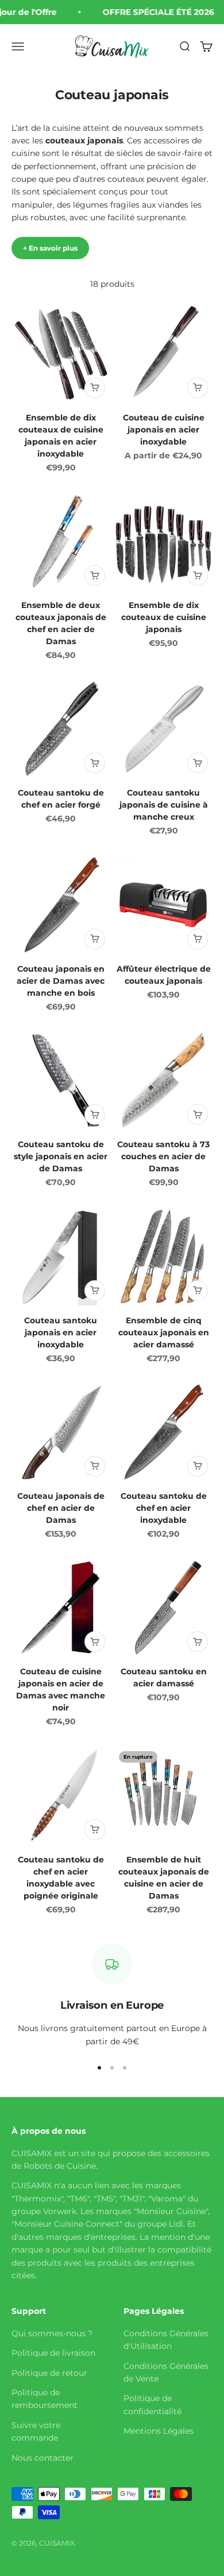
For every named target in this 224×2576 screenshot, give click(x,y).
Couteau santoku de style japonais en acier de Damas (61, 1156)
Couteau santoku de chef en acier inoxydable (164, 1508)
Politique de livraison (53, 2353)
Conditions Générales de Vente (166, 2372)
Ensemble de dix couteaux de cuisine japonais (164, 617)
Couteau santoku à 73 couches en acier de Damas (163, 1156)
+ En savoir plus (50, 248)
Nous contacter (43, 2458)
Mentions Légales (159, 2431)
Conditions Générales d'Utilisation (166, 2340)
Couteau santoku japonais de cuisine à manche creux (164, 805)
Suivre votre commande (36, 2431)
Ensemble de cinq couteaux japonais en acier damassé (164, 1332)
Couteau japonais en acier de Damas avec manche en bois (61, 981)
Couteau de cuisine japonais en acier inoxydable (164, 430)
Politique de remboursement (45, 2399)
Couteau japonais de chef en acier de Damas (61, 1508)
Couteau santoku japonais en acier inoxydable (61, 1332)
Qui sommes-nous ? (52, 2333)
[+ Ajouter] (95, 388)
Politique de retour (49, 2373)
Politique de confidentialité (152, 2404)
